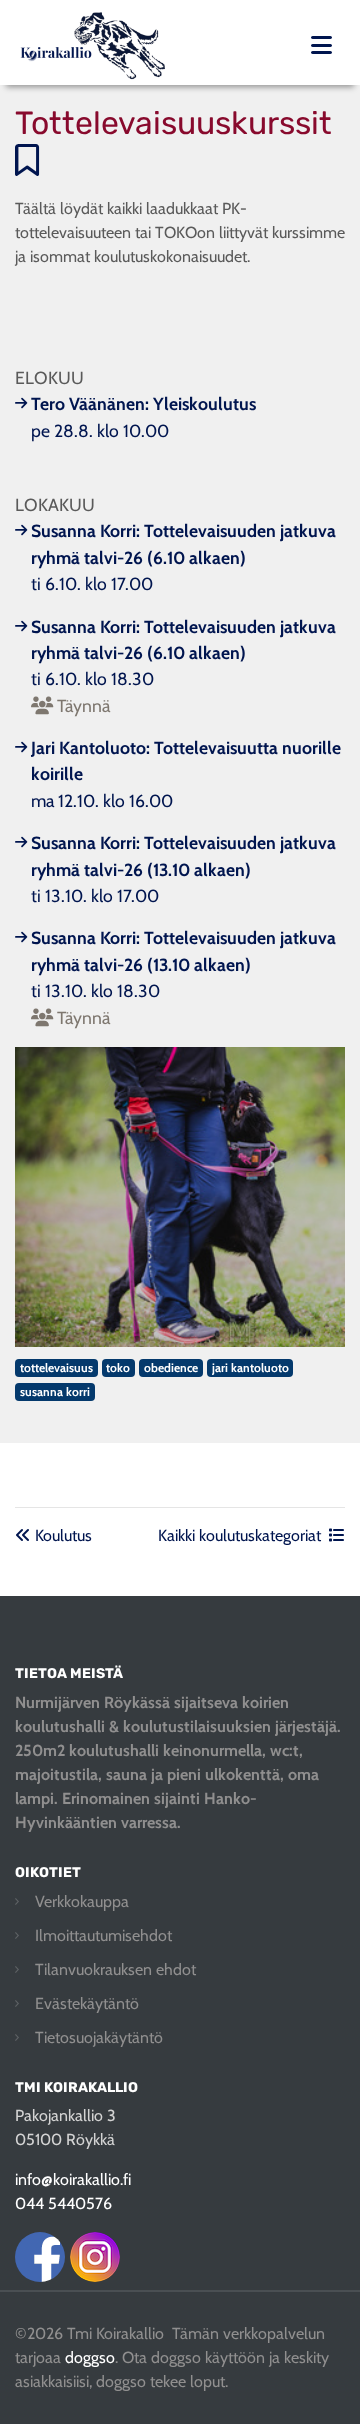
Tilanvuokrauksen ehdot (115, 1969)
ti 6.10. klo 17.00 (183, 557)
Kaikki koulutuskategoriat (239, 1535)
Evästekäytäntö (87, 2003)
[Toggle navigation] (321, 45)
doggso (90, 2357)
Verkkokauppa (82, 1901)
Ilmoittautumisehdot (103, 1935)
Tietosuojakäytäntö (99, 2037)
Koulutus (61, 1535)
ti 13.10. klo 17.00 (183, 869)
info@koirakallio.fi (73, 2179)
